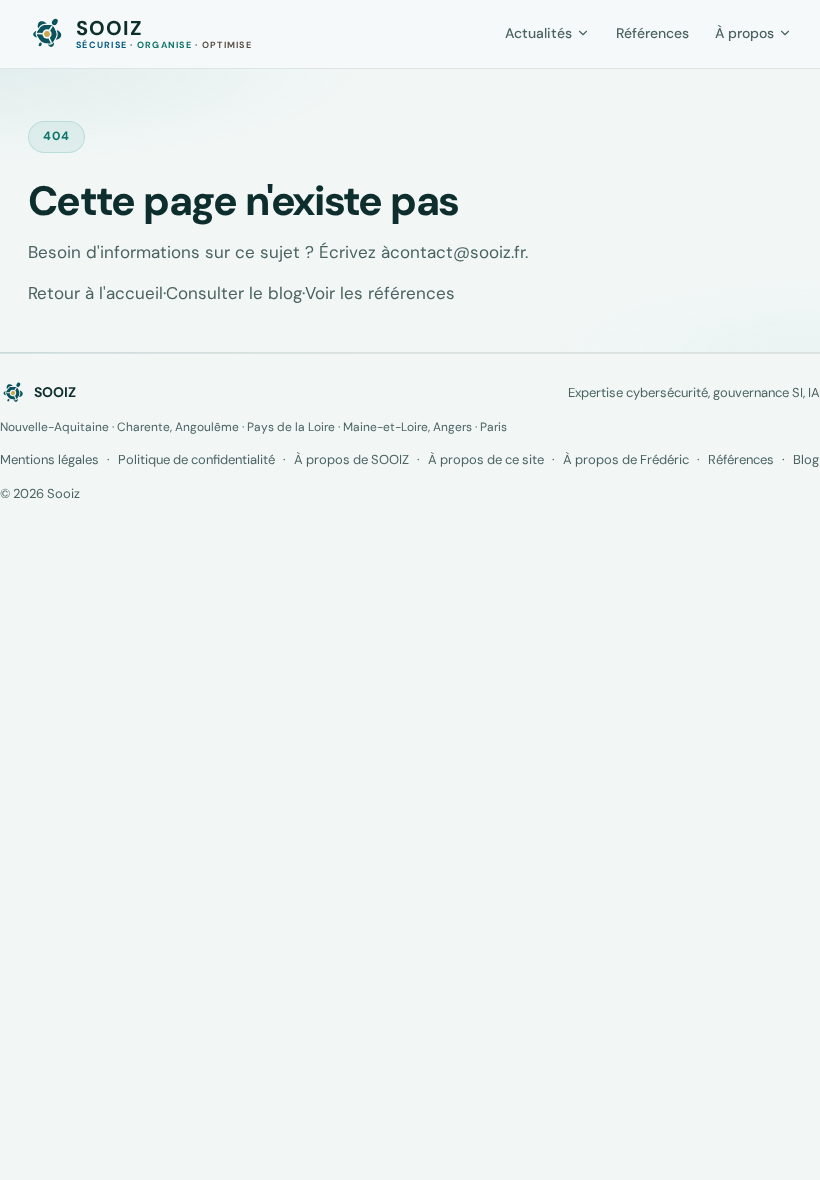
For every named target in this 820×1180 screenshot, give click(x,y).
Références (741, 459)
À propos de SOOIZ (351, 459)
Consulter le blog (234, 293)
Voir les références (380, 293)
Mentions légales (49, 459)
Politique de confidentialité (196, 459)
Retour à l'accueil (95, 293)
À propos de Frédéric (626, 459)
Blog (806, 459)
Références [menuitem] (652, 33)
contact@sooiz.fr (457, 252)
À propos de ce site (486, 459)
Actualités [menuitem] (538, 33)
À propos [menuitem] (744, 33)
